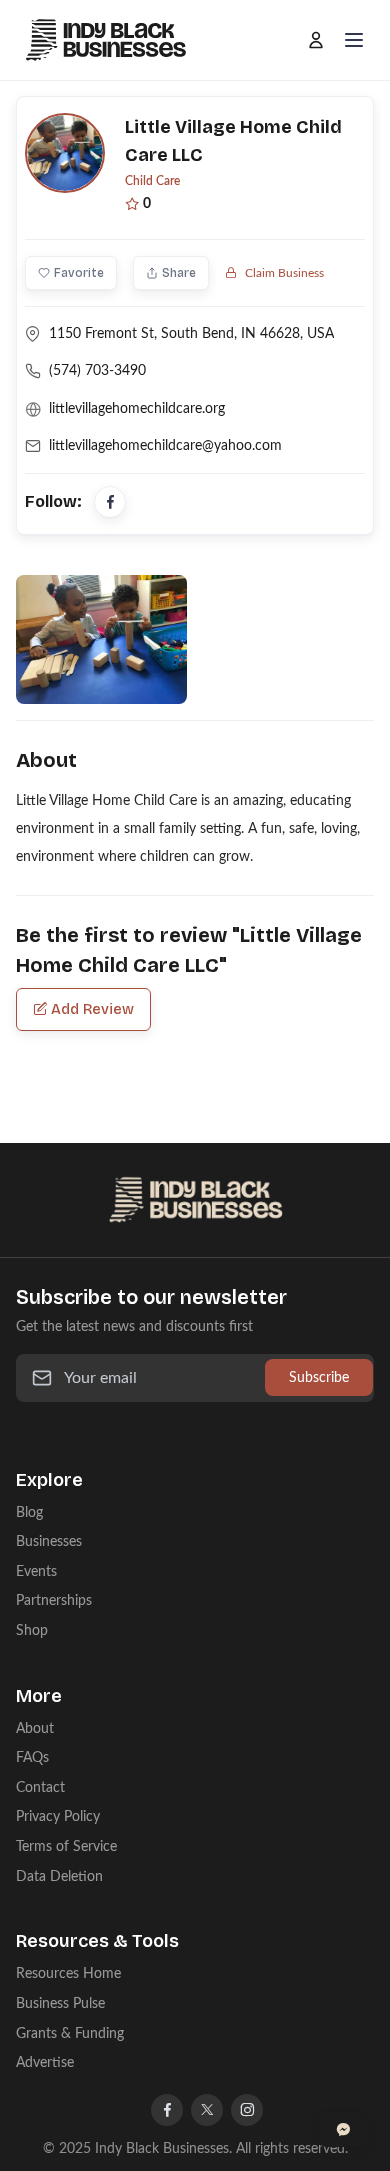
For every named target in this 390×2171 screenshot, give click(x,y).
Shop (32, 1630)
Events (36, 1571)
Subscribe (319, 1377)
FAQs (32, 1757)
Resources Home (68, 1973)
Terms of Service (66, 1846)
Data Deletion (59, 1876)
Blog (29, 1512)
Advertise (45, 2062)
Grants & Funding (70, 2033)
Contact (40, 1787)
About (35, 1728)
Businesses (49, 1541)
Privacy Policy (58, 1816)
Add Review (92, 1009)
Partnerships (54, 1600)
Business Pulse (60, 2003)
